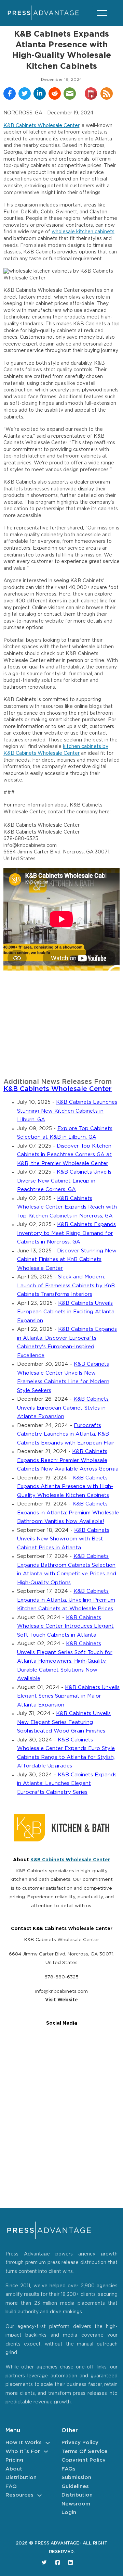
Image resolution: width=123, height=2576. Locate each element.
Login (69, 2512)
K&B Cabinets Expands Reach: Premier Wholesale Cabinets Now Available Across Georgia (68, 1460)
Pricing (14, 2460)
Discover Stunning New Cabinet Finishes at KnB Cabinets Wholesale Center (67, 1260)
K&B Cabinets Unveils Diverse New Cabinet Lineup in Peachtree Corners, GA (64, 1181)
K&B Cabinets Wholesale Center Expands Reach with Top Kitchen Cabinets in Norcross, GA (67, 1207)
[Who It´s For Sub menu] (46, 2452)
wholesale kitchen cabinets (83, 232)
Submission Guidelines (76, 2482)
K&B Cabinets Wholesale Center (41, 126)
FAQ (11, 2486)
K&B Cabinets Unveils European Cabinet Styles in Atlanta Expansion (63, 1408)
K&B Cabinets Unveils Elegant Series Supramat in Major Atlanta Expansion (68, 1696)
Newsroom (76, 2504)
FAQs (69, 2469)
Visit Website (61, 2000)
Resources (19, 2495)
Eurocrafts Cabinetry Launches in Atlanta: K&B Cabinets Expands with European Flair (66, 1434)
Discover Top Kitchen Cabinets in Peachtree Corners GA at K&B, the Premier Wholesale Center (64, 1155)
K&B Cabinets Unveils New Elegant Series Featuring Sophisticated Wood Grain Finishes (64, 1722)
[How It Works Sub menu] (48, 2443)
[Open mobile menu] (102, 13)
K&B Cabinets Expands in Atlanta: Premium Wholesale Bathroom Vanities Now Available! (68, 1513)
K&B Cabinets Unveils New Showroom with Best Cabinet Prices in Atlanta (63, 1539)
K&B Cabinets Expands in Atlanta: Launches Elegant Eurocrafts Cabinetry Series (67, 1784)
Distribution (21, 2478)
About (14, 2469)
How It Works (24, 2443)
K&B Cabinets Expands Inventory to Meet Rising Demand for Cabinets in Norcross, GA (66, 1233)
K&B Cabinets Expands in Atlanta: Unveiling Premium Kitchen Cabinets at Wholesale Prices (66, 1600)
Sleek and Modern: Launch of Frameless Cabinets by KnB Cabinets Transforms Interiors (66, 1286)
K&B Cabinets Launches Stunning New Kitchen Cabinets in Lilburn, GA (67, 1111)
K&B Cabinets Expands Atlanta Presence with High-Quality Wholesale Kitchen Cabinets (65, 1487)
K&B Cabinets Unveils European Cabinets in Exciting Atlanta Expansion (66, 1312)
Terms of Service (85, 2452)
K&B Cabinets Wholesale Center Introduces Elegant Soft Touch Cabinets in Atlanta (65, 1626)
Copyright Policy (84, 2460)
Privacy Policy (80, 2443)
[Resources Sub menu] (39, 2495)
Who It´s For (23, 2452)
